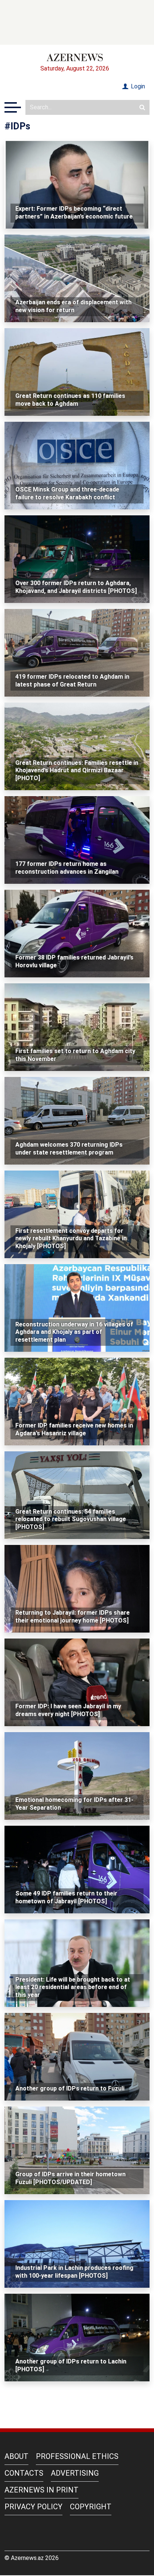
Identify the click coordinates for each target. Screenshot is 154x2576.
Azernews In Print (41, 2490)
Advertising (75, 2473)
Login (137, 86)
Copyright (91, 2507)
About (16, 2456)
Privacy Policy (33, 2507)
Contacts (24, 2473)
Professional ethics (77, 2456)
